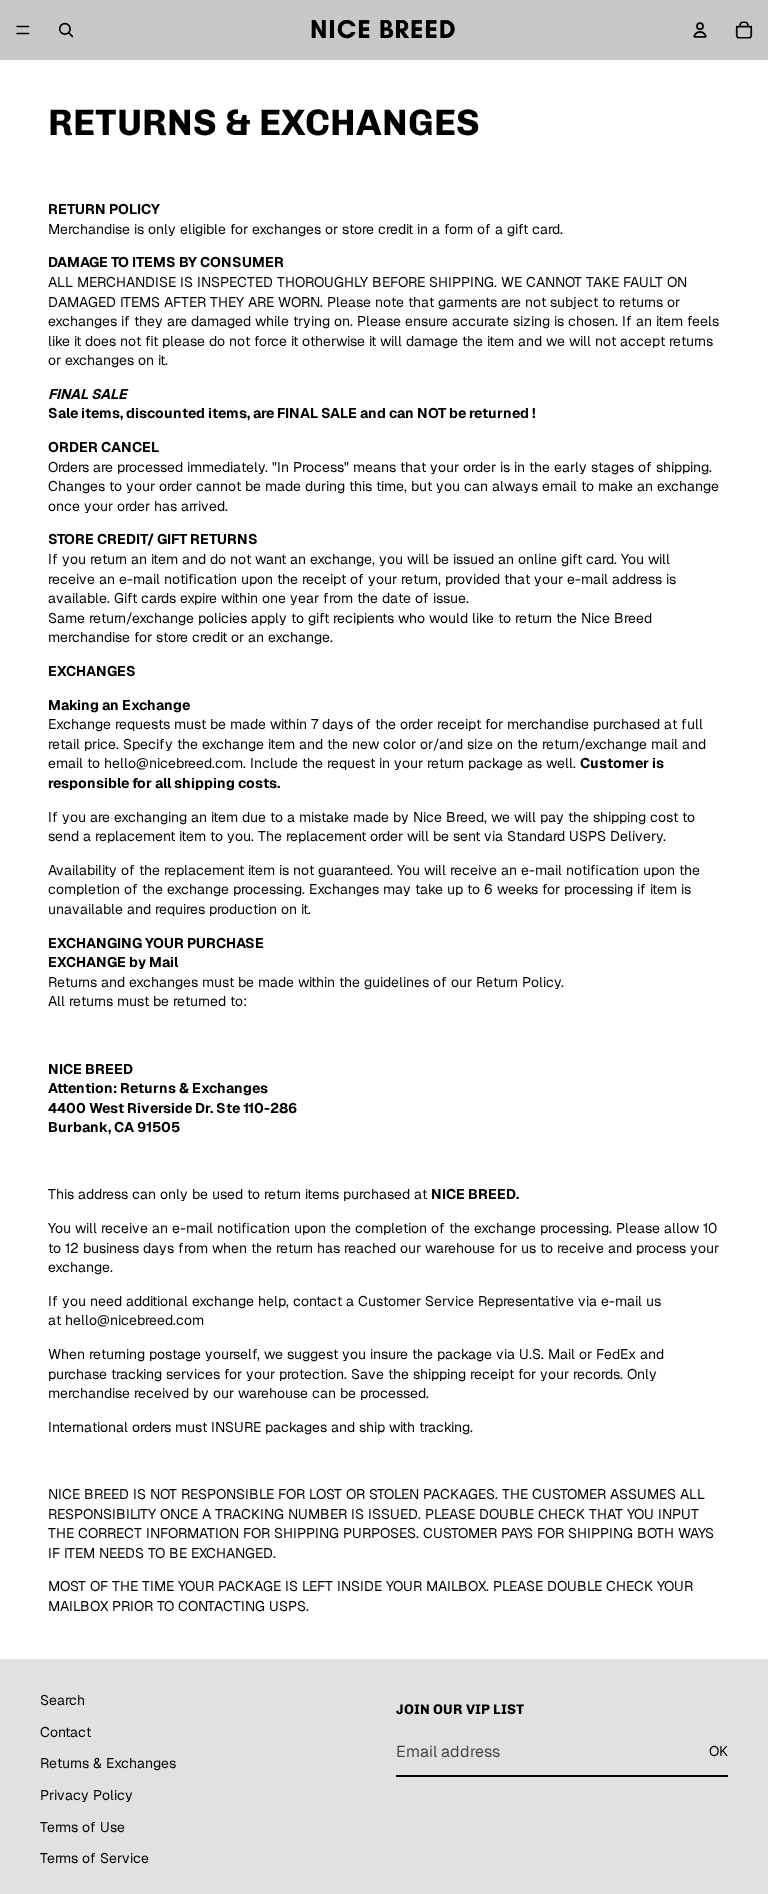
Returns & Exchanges (108, 1763)
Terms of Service (94, 1858)
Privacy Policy (86, 1795)
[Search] (66, 30)
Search (62, 1700)
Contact (65, 1732)
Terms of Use (82, 1827)
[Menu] (23, 30)
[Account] (700, 30)
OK (718, 1751)
